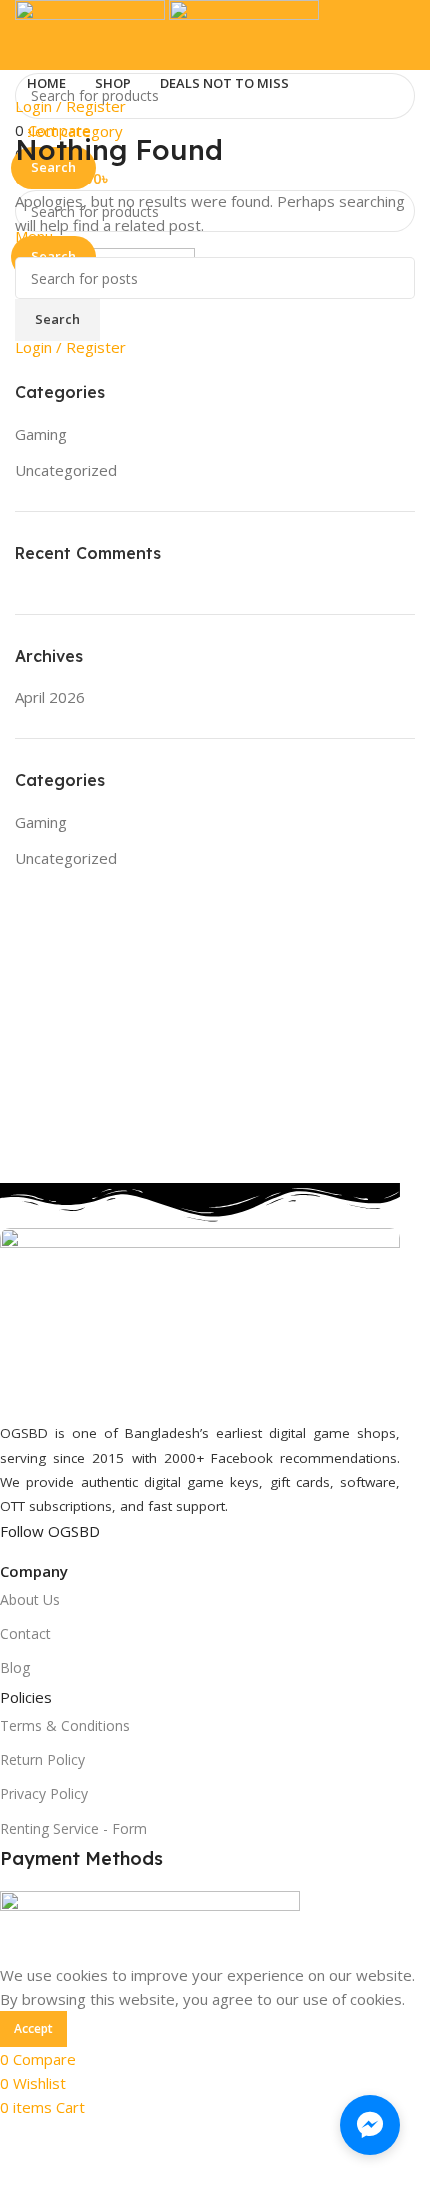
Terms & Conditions (65, 1725)
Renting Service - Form (73, 1828)
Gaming (41, 434)
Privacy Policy (44, 1793)
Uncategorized (66, 470)
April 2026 (50, 697)
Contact (25, 1633)
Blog (15, 1667)
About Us (30, 1599)
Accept (33, 2028)
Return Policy (42, 1759)
